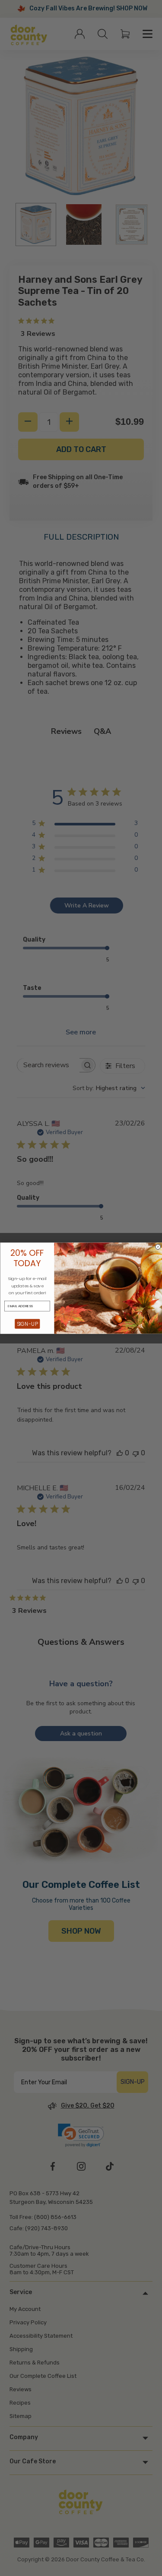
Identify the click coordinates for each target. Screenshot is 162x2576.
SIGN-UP (27, 1324)
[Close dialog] (158, 1247)
